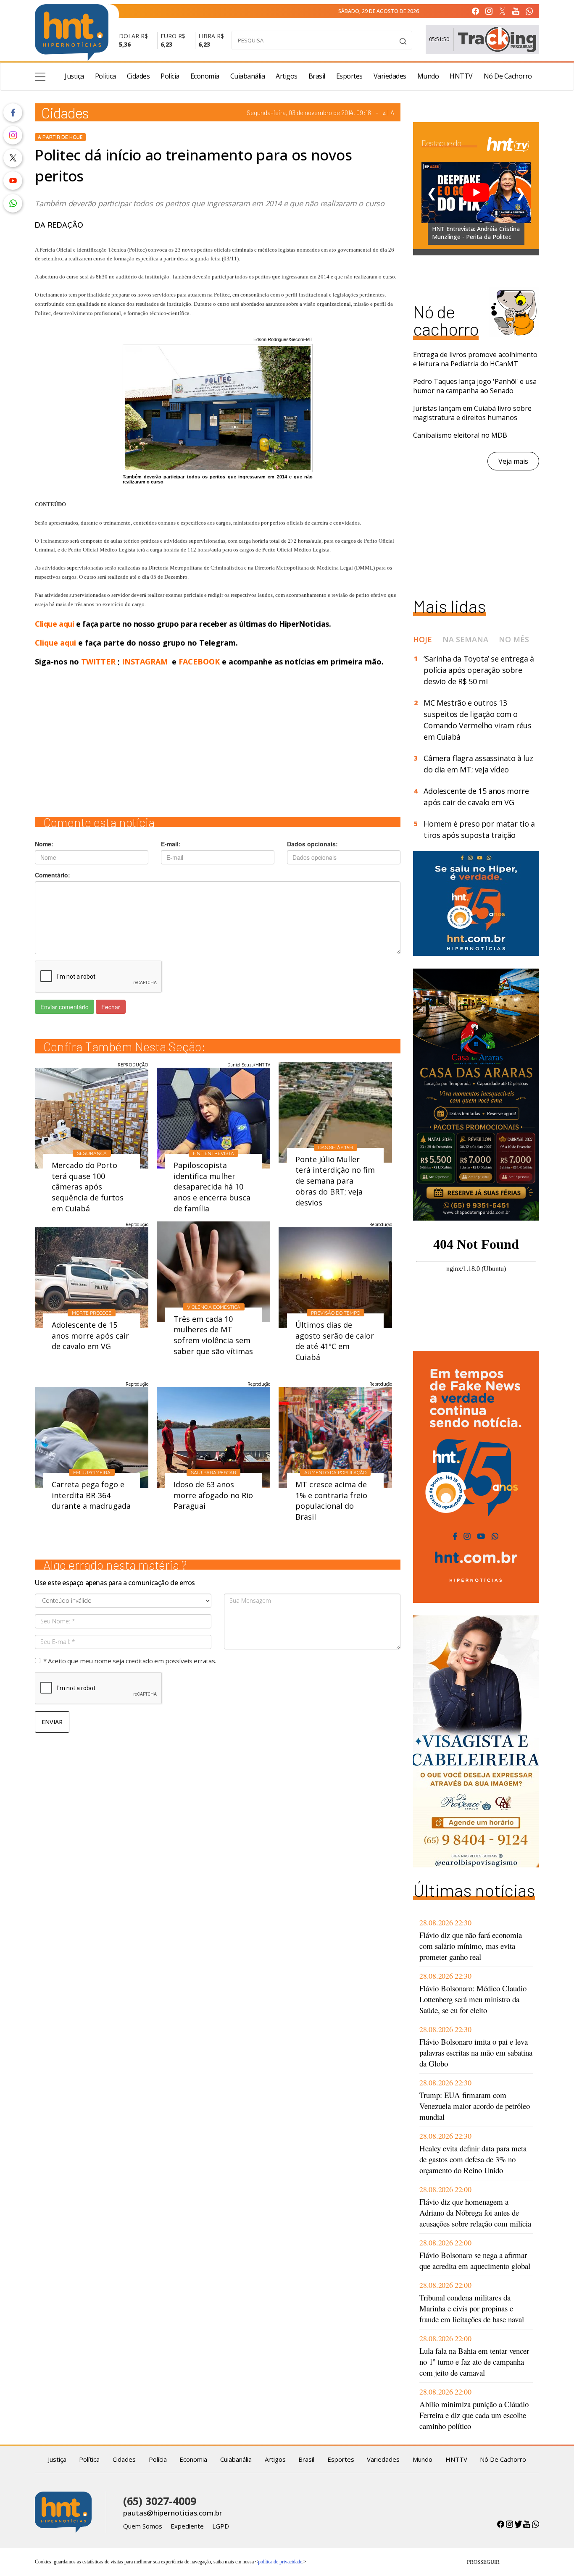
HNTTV (461, 76)
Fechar (111, 1007)
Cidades (138, 76)
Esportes (349, 76)
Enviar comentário (65, 1007)
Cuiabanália (248, 76)
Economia (205, 76)
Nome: (44, 844)
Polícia (170, 76)
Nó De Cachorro (508, 76)
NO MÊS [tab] (514, 639)
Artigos (287, 76)
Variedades (390, 76)
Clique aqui (55, 624)
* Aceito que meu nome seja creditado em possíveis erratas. (130, 1661)
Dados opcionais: (312, 844)
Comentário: (53, 875)
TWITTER (98, 662)
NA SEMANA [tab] (465, 639)
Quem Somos (143, 2526)
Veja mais (513, 461)
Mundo (428, 76)
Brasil (317, 76)
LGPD (221, 2526)
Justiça (74, 76)
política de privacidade (280, 2562)
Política (105, 76)
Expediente (187, 2526)
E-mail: (171, 844)
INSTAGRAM (145, 662)
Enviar (52, 1722)
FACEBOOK (199, 662)
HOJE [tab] (423, 639)
